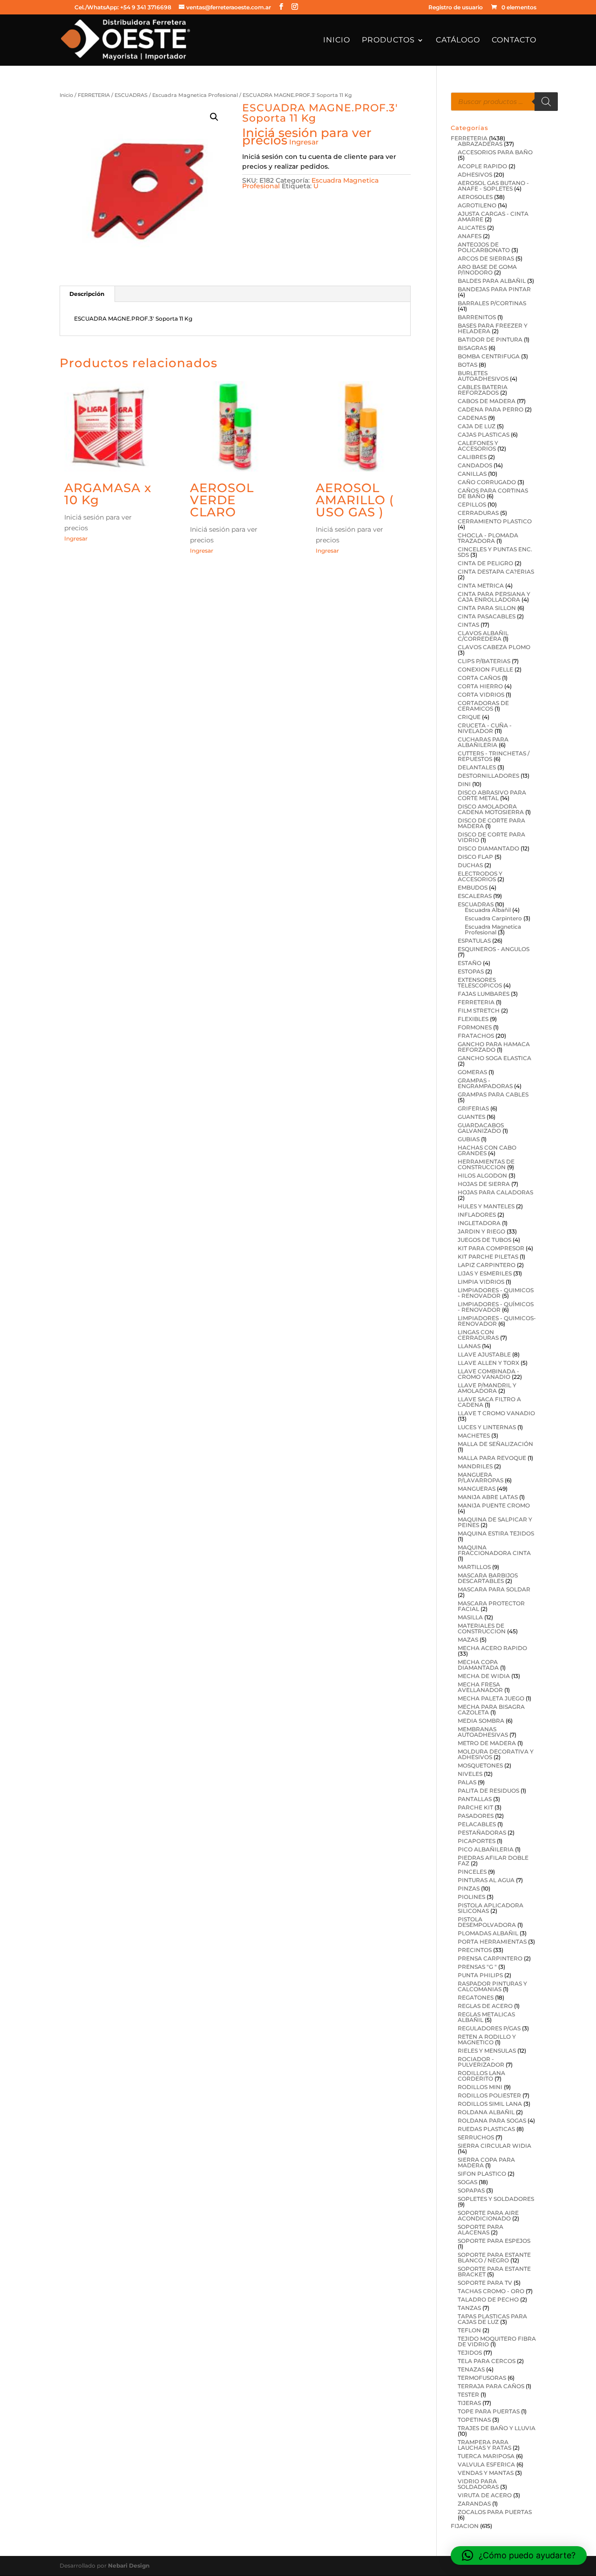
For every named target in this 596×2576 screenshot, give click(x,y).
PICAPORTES (477, 1841)
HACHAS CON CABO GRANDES (487, 1150)
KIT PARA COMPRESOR (491, 1248)
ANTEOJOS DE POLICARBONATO (484, 247)
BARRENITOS (477, 317)
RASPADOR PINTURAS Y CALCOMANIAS (492, 1986)
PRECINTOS (475, 1950)
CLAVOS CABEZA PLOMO (494, 647)
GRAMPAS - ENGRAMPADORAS (485, 1083)
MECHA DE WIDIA (484, 1676)
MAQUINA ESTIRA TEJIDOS (496, 1533)
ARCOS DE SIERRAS (486, 258)
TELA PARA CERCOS (487, 2361)
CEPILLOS (472, 504)
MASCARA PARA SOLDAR (494, 1589)
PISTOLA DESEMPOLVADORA (487, 1922)
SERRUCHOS (476, 2137)
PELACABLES (477, 1824)
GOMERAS (472, 1072)
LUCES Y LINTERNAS (487, 1427)
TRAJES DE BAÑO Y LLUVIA (497, 2428)
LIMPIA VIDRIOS (481, 1282)
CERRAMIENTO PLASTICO (495, 521)
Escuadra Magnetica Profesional (195, 95)
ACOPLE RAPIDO (482, 166)
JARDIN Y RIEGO (481, 1231)
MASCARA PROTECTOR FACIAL (491, 1606)
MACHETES (474, 1435)
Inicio (337, 41)
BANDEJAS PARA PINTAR (494, 289)
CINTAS (468, 625)
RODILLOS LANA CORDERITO (481, 2076)
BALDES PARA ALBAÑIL (492, 281)
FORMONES (475, 1027)
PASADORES (476, 1816)
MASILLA (470, 1617)
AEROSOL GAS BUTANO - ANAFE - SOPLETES (493, 186)
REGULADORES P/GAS (489, 2028)
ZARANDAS (474, 2504)
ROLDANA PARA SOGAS (492, 2120)
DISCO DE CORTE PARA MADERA (491, 823)
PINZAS (469, 1888)
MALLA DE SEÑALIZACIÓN (495, 1444)
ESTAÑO (470, 963)
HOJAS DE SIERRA (484, 1184)
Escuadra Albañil (488, 910)
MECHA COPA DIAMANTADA (478, 1665)
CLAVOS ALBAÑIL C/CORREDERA (483, 636)
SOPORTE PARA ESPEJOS (494, 2241)
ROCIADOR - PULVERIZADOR (481, 2062)
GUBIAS (469, 1139)
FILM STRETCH (479, 1011)
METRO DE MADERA (487, 1743)
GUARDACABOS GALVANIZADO (481, 1128)
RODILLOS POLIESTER (489, 2095)
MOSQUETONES (480, 1765)
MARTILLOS (474, 1567)
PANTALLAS (475, 1799)
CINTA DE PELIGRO (485, 563)
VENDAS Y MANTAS (486, 2473)
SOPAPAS (471, 2190)
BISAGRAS (472, 348)
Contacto (514, 41)
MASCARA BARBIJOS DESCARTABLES (488, 1578)
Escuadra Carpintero (493, 918)
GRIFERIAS (473, 1108)
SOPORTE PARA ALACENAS (481, 2230)
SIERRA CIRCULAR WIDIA (494, 2146)
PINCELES (472, 1872)
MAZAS (468, 1640)
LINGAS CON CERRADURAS (478, 1335)
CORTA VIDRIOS (481, 695)
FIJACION (465, 2526)
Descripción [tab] (87, 294)
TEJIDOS (470, 2353)
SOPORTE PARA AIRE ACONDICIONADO (488, 2216)
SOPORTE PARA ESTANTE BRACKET (494, 2271)
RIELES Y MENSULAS (487, 2051)
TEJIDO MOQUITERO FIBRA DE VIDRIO (497, 2341)
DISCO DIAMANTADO (488, 848)
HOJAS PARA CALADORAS (495, 1192)
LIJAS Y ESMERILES (485, 1273)
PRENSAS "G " (477, 1967)
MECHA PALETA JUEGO (491, 1698)
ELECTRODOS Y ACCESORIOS (480, 876)
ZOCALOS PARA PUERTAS (495, 2512)
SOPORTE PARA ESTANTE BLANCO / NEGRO (494, 2257)
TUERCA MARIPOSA (486, 2456)
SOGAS (467, 2182)
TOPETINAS (474, 2420)
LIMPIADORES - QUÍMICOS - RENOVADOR (496, 1307)
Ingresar (304, 142)
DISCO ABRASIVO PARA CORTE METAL (492, 795)
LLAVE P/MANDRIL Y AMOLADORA (487, 1388)
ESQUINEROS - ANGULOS (494, 949)
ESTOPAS (471, 971)
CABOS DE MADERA (487, 401)
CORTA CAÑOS (479, 678)
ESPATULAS (474, 941)
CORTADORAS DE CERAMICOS (483, 706)
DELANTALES (477, 767)
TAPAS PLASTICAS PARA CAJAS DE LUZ (492, 2319)
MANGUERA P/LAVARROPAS (481, 1477)
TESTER (468, 2394)
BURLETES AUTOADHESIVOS (483, 376)
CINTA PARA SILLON (487, 608)
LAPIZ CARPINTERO (487, 1265)
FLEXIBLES (473, 1019)
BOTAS (467, 365)
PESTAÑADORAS (482, 1833)
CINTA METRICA (481, 586)
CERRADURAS (478, 513)
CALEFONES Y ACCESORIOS (478, 446)
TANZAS (469, 2308)
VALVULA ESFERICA (486, 2464)
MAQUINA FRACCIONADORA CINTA (494, 1550)
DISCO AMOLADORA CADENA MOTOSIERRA (491, 809)
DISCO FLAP (475, 857)
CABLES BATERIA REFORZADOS (483, 390)
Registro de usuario (456, 8)
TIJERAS (469, 2403)
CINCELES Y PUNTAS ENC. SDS (495, 552)
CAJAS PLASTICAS (484, 435)
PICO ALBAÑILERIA (486, 1849)
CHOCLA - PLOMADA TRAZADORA (488, 538)
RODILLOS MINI (480, 2087)
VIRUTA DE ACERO (485, 2495)
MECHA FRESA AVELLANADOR (480, 1687)
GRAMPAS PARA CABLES (493, 1094)
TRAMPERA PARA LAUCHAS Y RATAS (484, 2445)
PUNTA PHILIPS (480, 1975)
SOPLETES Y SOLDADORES (496, 2199)
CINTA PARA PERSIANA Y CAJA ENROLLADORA (494, 597)
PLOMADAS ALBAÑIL (488, 1933)
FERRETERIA (94, 95)
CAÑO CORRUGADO (487, 482)
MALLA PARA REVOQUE (492, 1458)
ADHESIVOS (475, 175)
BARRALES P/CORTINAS (492, 303)
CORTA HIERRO (480, 686)
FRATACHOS (476, 1036)
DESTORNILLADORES (488, 776)
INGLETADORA (479, 1223)
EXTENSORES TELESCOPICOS (480, 983)
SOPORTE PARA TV (485, 2283)
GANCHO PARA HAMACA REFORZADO (494, 1047)
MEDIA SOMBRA (481, 1721)
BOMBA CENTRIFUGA (489, 356)
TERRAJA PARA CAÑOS (491, 2386)
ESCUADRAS (131, 95)
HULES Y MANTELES (486, 1206)
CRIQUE (469, 717)
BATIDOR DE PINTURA (490, 339)
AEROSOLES (475, 197)
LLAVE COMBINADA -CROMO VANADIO (488, 1374)
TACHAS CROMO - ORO (491, 2291)
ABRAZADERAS (480, 144)
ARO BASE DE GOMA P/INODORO (487, 270)
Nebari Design (129, 2566)
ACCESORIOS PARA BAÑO (495, 152)
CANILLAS (472, 474)
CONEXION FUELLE (485, 669)
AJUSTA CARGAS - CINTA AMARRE (493, 216)
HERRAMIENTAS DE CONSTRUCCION (486, 1164)
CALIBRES (472, 457)
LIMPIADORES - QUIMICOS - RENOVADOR (496, 1293)
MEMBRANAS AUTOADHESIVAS (483, 1732)
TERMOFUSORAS (482, 2378)
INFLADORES (477, 1215)
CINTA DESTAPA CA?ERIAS (496, 572)
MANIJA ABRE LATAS (488, 1497)
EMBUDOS (473, 887)
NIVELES (470, 1774)
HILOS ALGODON (482, 1175)
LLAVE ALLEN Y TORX (488, 1363)
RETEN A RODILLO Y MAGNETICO (487, 2039)
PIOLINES (471, 1897)
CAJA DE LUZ (477, 426)
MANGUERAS (477, 1489)
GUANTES (471, 1117)
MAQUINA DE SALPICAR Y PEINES (495, 1522)
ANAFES (470, 236)
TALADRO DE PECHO (488, 2299)
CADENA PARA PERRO (491, 409)
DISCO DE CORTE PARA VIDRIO (491, 837)
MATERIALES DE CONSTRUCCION (482, 1628)
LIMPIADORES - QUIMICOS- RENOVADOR (497, 1321)
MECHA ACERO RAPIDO (492, 1648)
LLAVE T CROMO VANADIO (496, 1413)
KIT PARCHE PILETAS (488, 1257)
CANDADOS (475, 465)
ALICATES (472, 228)
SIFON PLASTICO (482, 2174)
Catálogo (458, 41)
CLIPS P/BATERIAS (484, 661)
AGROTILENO (477, 205)
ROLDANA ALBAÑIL (486, 2112)
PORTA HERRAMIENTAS (492, 1942)
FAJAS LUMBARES (484, 994)
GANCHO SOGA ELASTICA (494, 1058)
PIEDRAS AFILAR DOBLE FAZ (493, 1860)
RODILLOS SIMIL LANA (490, 2104)
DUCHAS (470, 865)
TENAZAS (471, 2369)
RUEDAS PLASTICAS (486, 2129)
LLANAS (469, 1346)
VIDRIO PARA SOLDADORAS (478, 2484)
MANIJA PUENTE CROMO (494, 1505)
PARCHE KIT (475, 1807)
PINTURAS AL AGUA (486, 1880)
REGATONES (476, 1997)
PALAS (467, 1782)
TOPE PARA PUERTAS (489, 2411)
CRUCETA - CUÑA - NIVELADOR (485, 728)
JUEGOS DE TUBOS (484, 1240)
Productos (388, 41)
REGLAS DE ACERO (485, 2006)
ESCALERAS (475, 896)
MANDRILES (475, 1466)
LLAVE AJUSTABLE (484, 1354)
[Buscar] (546, 102)
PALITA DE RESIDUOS (488, 1791)
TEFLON (469, 2330)
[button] (214, 117)
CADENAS (472, 418)
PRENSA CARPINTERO (490, 1958)
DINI (464, 784)
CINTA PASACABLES (487, 616)
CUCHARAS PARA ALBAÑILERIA (483, 742)
